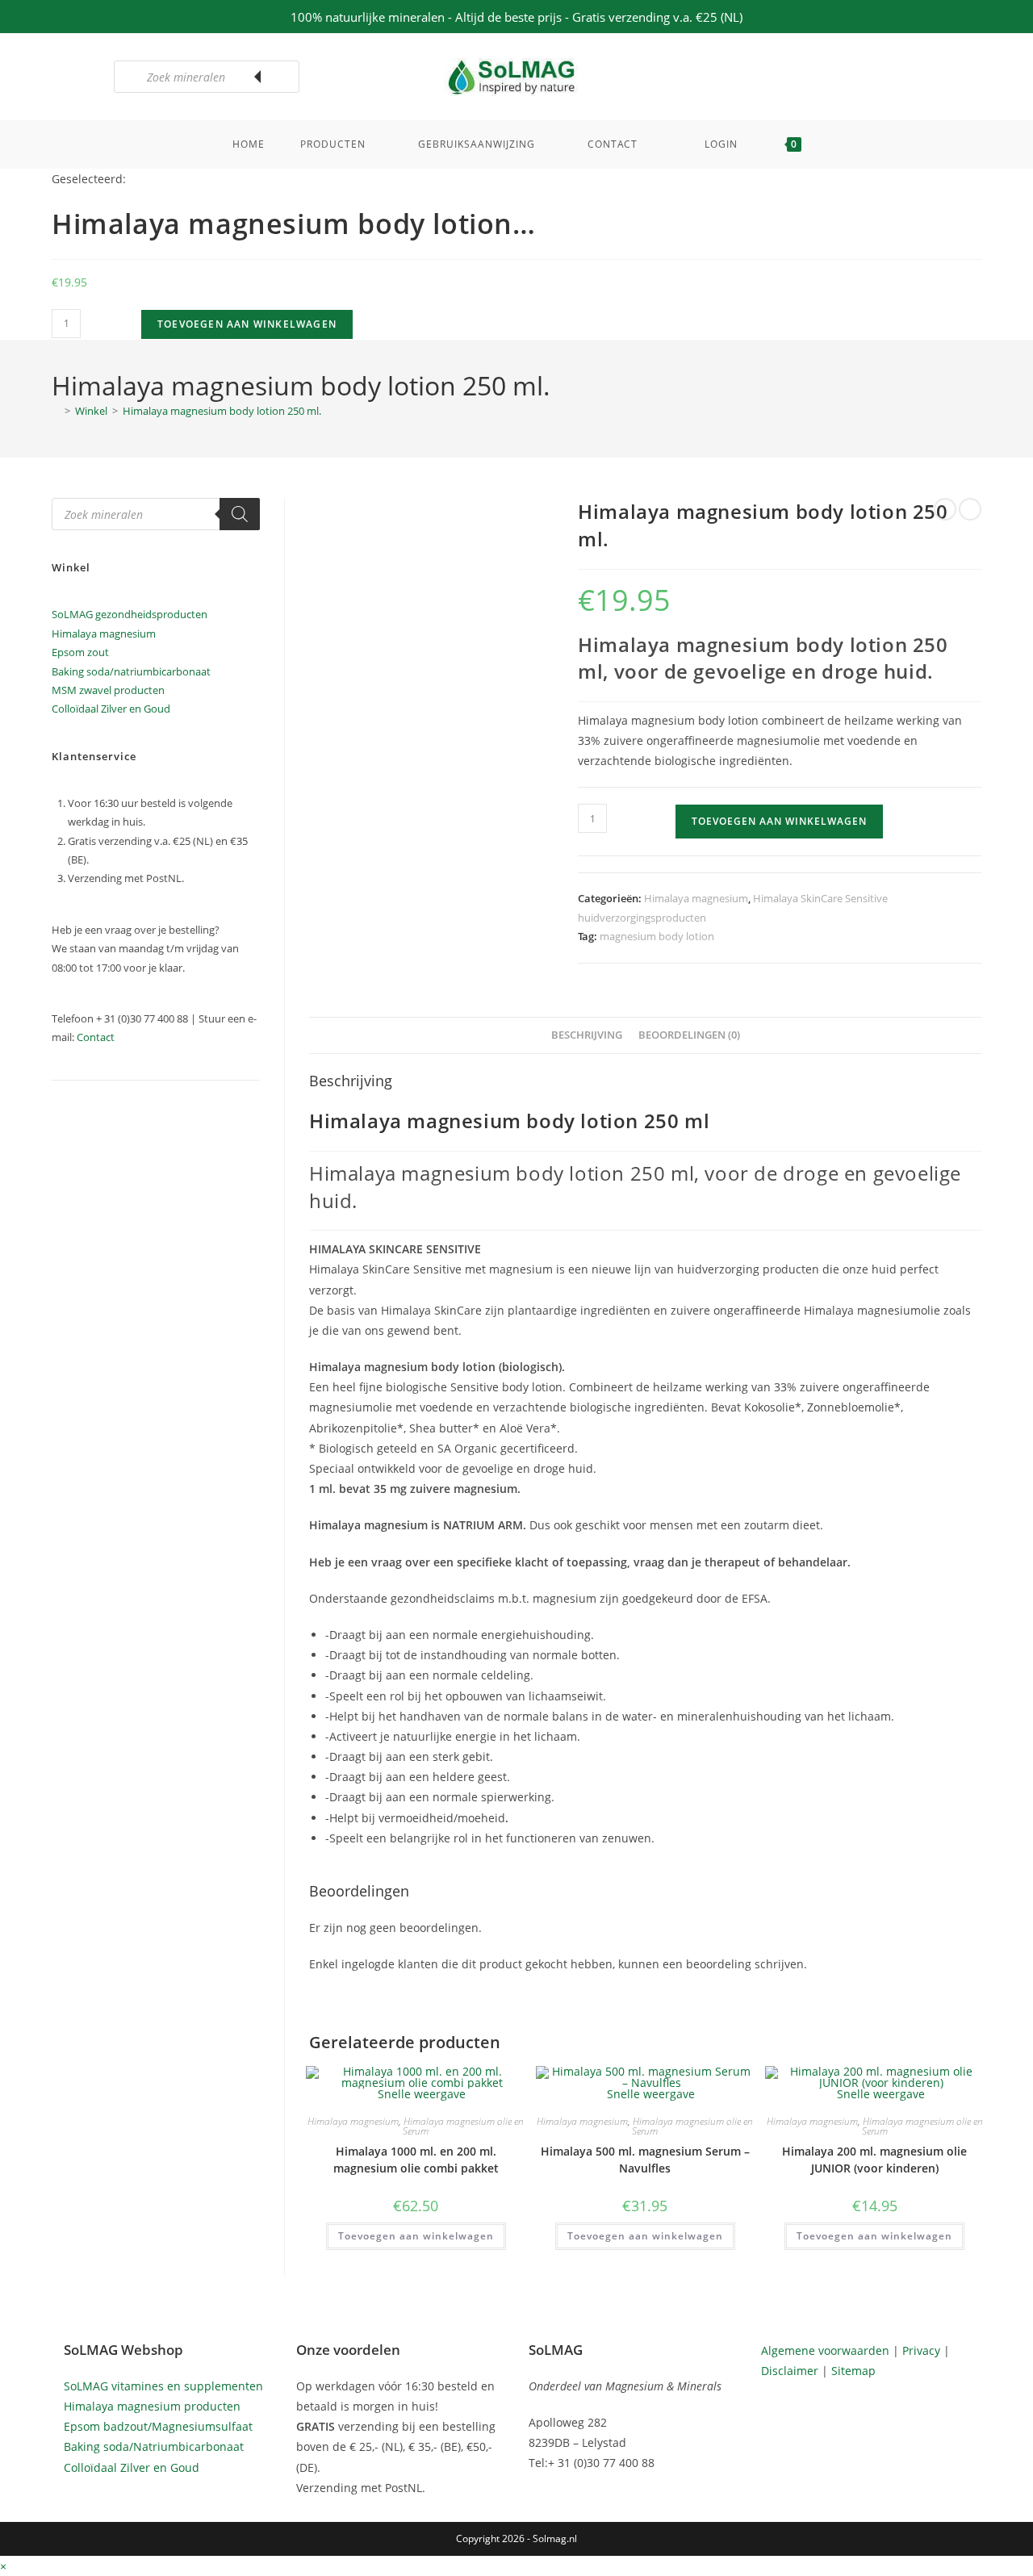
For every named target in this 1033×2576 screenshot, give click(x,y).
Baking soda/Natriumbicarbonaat (154, 2446)
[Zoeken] (279, 77)
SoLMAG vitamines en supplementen (163, 2386)
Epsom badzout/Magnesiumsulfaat (158, 2426)
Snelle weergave (420, 2094)
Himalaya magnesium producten (152, 2406)
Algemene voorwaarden (825, 2350)
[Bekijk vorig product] (945, 509)
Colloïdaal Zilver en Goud (111, 709)
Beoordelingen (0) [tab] (689, 1035)
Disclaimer (790, 2371)
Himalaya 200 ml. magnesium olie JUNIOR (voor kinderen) (874, 2160)
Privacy (921, 2350)
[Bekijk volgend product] (970, 509)
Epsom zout (80, 652)
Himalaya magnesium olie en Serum (463, 2126)
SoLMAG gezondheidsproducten (130, 614)
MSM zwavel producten (108, 690)
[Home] (56, 411)
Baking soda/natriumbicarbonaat (131, 671)
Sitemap (853, 2371)
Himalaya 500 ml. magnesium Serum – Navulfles (645, 2160)
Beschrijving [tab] (587, 1035)
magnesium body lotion (657, 936)
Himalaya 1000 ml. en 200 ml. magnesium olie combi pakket (416, 2160)
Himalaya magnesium (696, 898)
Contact (96, 1037)
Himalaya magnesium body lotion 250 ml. (222, 411)
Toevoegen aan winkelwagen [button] (416, 2236)
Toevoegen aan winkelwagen (247, 324)
